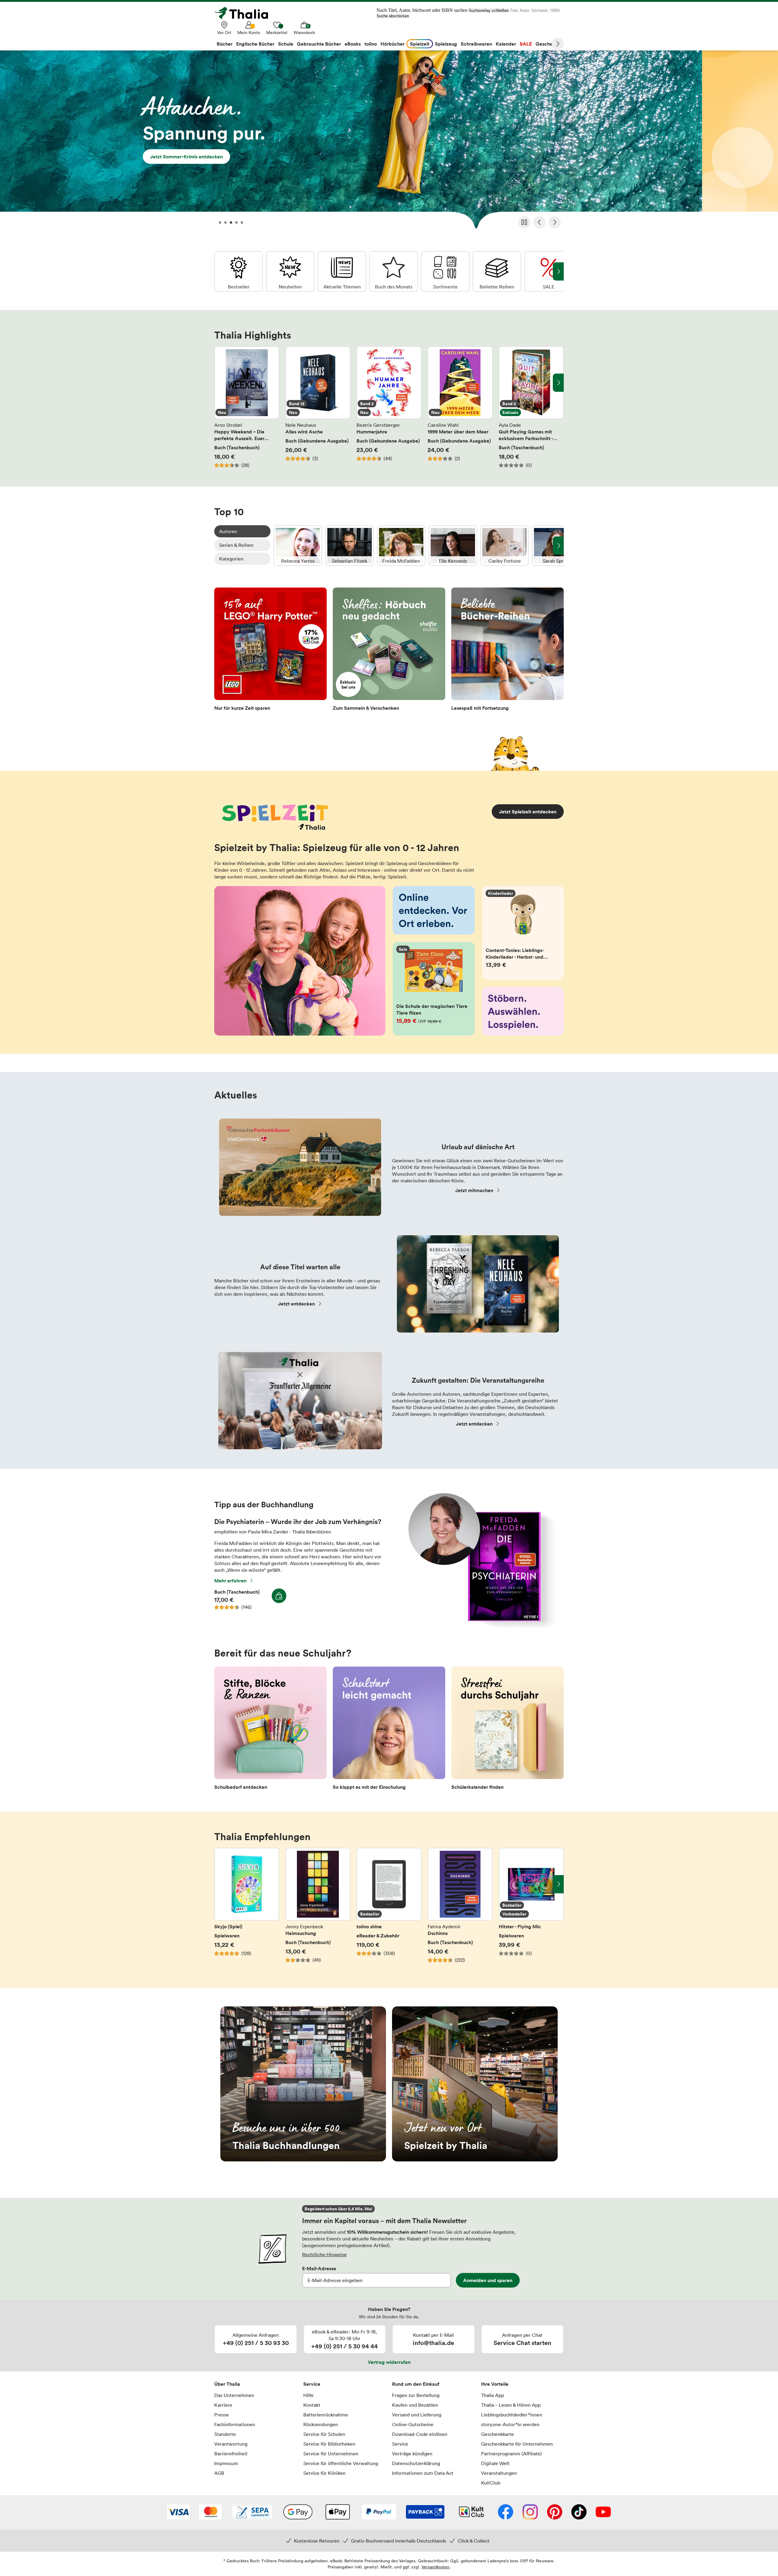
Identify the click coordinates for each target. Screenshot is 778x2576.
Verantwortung (231, 2444)
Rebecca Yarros (298, 546)
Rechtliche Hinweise (324, 2254)
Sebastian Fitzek (349, 546)
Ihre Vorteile (495, 2384)
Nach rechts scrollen (558, 383)
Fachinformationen (235, 2424)
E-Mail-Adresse (319, 2268)
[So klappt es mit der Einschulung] (389, 1730)
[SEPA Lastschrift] (252, 2512)
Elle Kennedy (453, 546)
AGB (219, 2473)
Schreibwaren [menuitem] (476, 44)
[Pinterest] (555, 2512)
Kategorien (231, 559)
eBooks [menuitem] (353, 44)
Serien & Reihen (236, 545)
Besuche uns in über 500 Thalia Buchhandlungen (303, 2084)
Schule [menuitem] (286, 44)
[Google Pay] (298, 2512)
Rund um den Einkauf (416, 2384)
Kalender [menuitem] (506, 44)
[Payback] (425, 2512)
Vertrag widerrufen (389, 2362)
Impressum (226, 2463)
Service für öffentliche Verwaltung (341, 2463)
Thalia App (492, 2395)
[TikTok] (579, 2512)
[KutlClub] (472, 2512)
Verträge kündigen (412, 2454)
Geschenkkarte (497, 2434)
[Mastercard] (210, 2512)
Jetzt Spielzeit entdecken (528, 812)
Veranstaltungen (499, 2473)
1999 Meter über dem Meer (460, 407)
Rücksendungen (321, 2424)
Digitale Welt (495, 2463)
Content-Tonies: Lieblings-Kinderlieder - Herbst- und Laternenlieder (523, 933)
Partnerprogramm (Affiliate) (511, 2454)
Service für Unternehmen (331, 2454)
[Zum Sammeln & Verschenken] (389, 651)
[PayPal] (379, 2512)
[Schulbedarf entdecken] (270, 1730)
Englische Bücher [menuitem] (255, 44)
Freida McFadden (401, 546)
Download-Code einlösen (420, 2434)
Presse (222, 2415)
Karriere (223, 2405)
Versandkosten (435, 2567)
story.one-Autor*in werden (510, 2424)
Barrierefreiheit (231, 2454)
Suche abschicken (393, 16)
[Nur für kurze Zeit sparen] (270, 651)
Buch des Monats (394, 271)
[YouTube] (603, 2512)
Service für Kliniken (324, 2473)
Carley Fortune (504, 546)
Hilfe (308, 2395)
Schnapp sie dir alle (389, 142)
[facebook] (506, 2512)
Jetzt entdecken (296, 1304)
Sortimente (445, 271)
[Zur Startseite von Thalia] (245, 13)
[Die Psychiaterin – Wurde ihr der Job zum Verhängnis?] (479, 1626)
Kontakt (312, 2405)
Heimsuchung (318, 1909)
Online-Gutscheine (413, 2424)
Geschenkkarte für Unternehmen (517, 2444)
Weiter (558, 44)
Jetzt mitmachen (474, 1190)
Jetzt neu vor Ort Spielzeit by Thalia (475, 2084)
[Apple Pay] (337, 2512)
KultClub (491, 2483)
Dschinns (460, 1909)
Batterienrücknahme (326, 2415)
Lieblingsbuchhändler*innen (512, 2415)
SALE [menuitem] (526, 44)
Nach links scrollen (220, 383)
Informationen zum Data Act (423, 2473)
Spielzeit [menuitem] (420, 44)
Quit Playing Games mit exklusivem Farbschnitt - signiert (531, 407)
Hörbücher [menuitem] (392, 44)
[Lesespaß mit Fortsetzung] (508, 651)
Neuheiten (290, 271)
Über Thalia (227, 2384)
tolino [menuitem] (371, 44)
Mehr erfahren (230, 1581)
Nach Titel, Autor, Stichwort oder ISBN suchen (422, 10)
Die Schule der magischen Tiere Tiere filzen (434, 989)
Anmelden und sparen (488, 2280)
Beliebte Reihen (497, 271)
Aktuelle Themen (342, 271)
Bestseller (239, 271)
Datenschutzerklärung (416, 2463)
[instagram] (530, 2512)
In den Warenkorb (279, 1596)
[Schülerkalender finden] (508, 1730)
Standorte (225, 2434)
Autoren (228, 531)
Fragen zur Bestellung (416, 2395)
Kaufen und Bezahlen (415, 2405)
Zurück (539, 222)
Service (312, 2384)
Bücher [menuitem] (225, 44)
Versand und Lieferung (417, 2415)
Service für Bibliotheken (329, 2444)
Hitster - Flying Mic (531, 1909)
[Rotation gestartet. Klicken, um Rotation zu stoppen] (524, 222)
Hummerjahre (389, 407)
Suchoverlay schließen (489, 10)
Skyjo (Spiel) (247, 1909)
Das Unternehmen (234, 2395)
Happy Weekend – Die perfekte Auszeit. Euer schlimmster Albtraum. (247, 407)
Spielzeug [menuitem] (446, 44)
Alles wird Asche (318, 407)
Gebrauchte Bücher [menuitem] (319, 44)
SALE (549, 271)
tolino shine (389, 1909)
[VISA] (179, 2512)
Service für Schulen (324, 2434)
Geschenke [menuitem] (548, 44)
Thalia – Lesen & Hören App (511, 2405)
